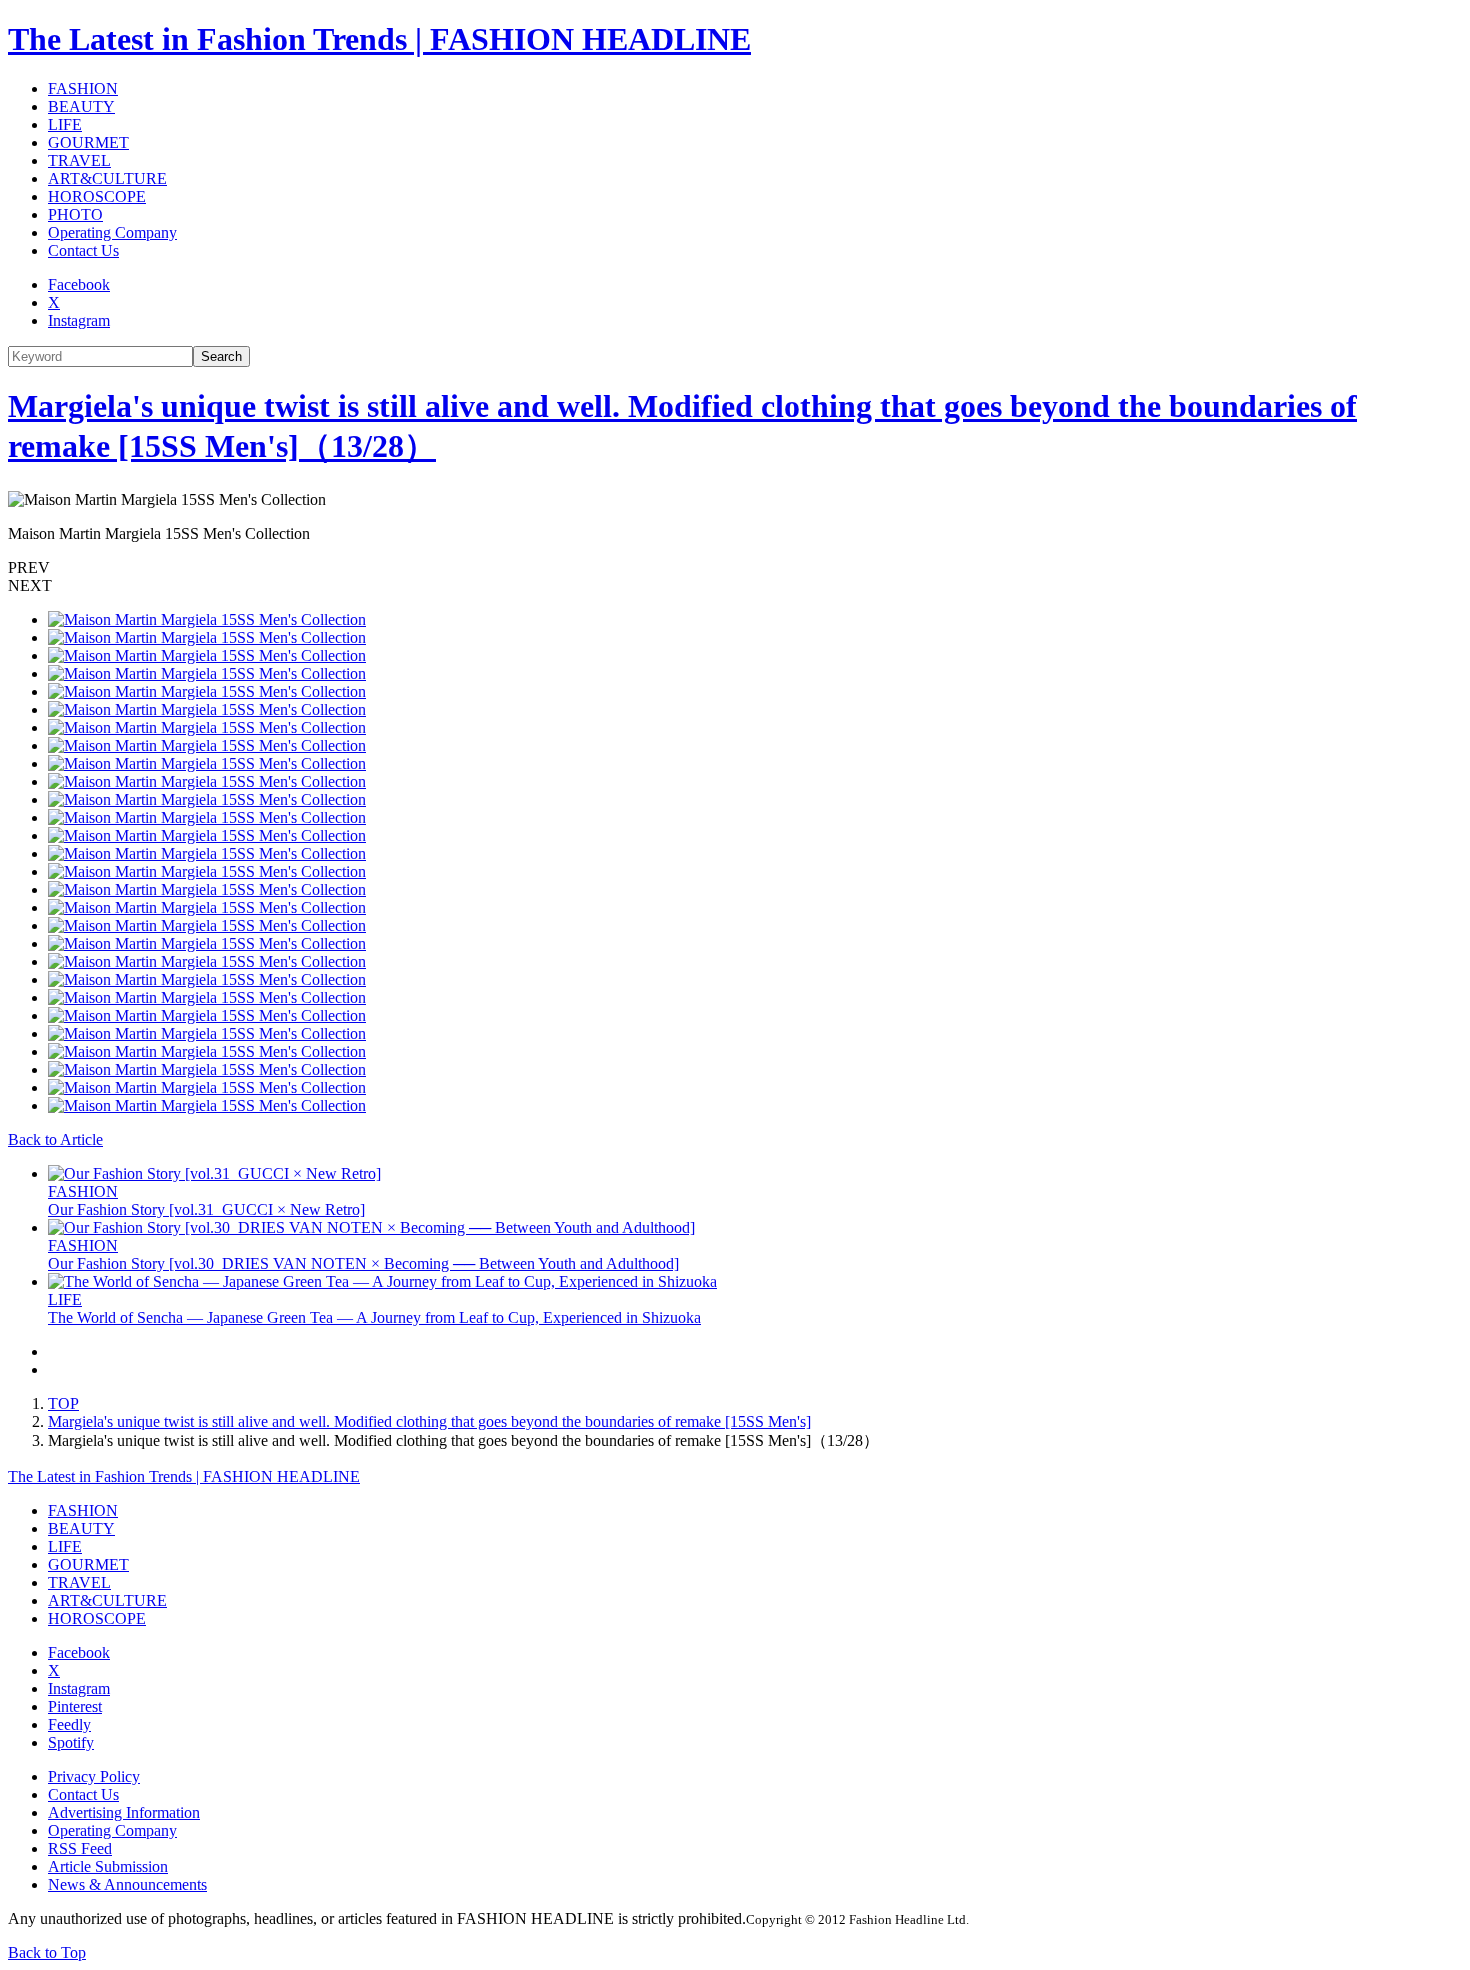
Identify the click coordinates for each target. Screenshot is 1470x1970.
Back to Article (55, 1139)
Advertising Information (124, 1812)
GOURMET (88, 142)
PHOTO (75, 214)
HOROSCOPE (97, 196)
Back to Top (47, 1952)
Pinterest (75, 1706)
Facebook (79, 284)
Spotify (71, 1742)
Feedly (69, 1724)
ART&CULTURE (107, 178)
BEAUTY (81, 106)
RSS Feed (80, 1848)
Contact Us (83, 250)
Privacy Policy (94, 1776)
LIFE (65, 124)
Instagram (79, 320)
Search (221, 356)
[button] (735, 568)
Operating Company (112, 232)
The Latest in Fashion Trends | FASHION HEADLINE (379, 39)
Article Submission (108, 1866)
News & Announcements (127, 1884)
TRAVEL (79, 160)
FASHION (83, 88)
